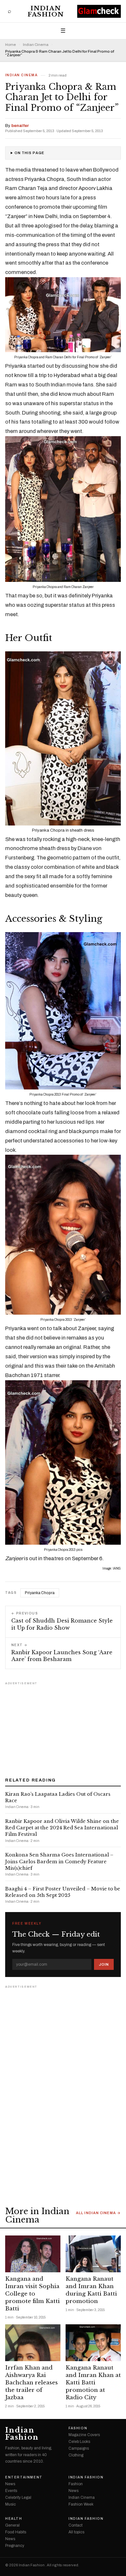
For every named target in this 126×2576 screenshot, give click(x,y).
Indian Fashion (46, 11)
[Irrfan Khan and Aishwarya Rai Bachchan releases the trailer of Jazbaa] (33, 2343)
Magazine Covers (84, 2435)
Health (14, 2519)
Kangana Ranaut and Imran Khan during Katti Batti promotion (91, 2290)
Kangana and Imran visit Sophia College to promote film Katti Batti (32, 2294)
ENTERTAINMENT (24, 2477)
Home (10, 45)
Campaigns (79, 2448)
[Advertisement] (63, 1727)
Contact (75, 2525)
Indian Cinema (36, 45)
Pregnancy (15, 2546)
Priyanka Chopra (40, 1593)
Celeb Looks (79, 2442)
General (12, 2525)
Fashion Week (81, 2504)
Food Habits (16, 2532)
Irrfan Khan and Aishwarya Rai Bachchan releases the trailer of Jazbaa (31, 2383)
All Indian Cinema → (98, 2213)
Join (104, 1964)
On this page (29, 153)
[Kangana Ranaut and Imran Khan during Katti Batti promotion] (93, 2254)
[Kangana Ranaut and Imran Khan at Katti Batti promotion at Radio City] (93, 2343)
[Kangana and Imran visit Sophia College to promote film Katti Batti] (33, 2254)
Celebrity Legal (18, 2497)
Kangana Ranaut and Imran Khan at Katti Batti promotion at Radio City (93, 2383)
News (10, 2484)
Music (10, 2504)
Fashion (78, 2428)
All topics (76, 2532)
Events (11, 2491)
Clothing (76, 2455)
